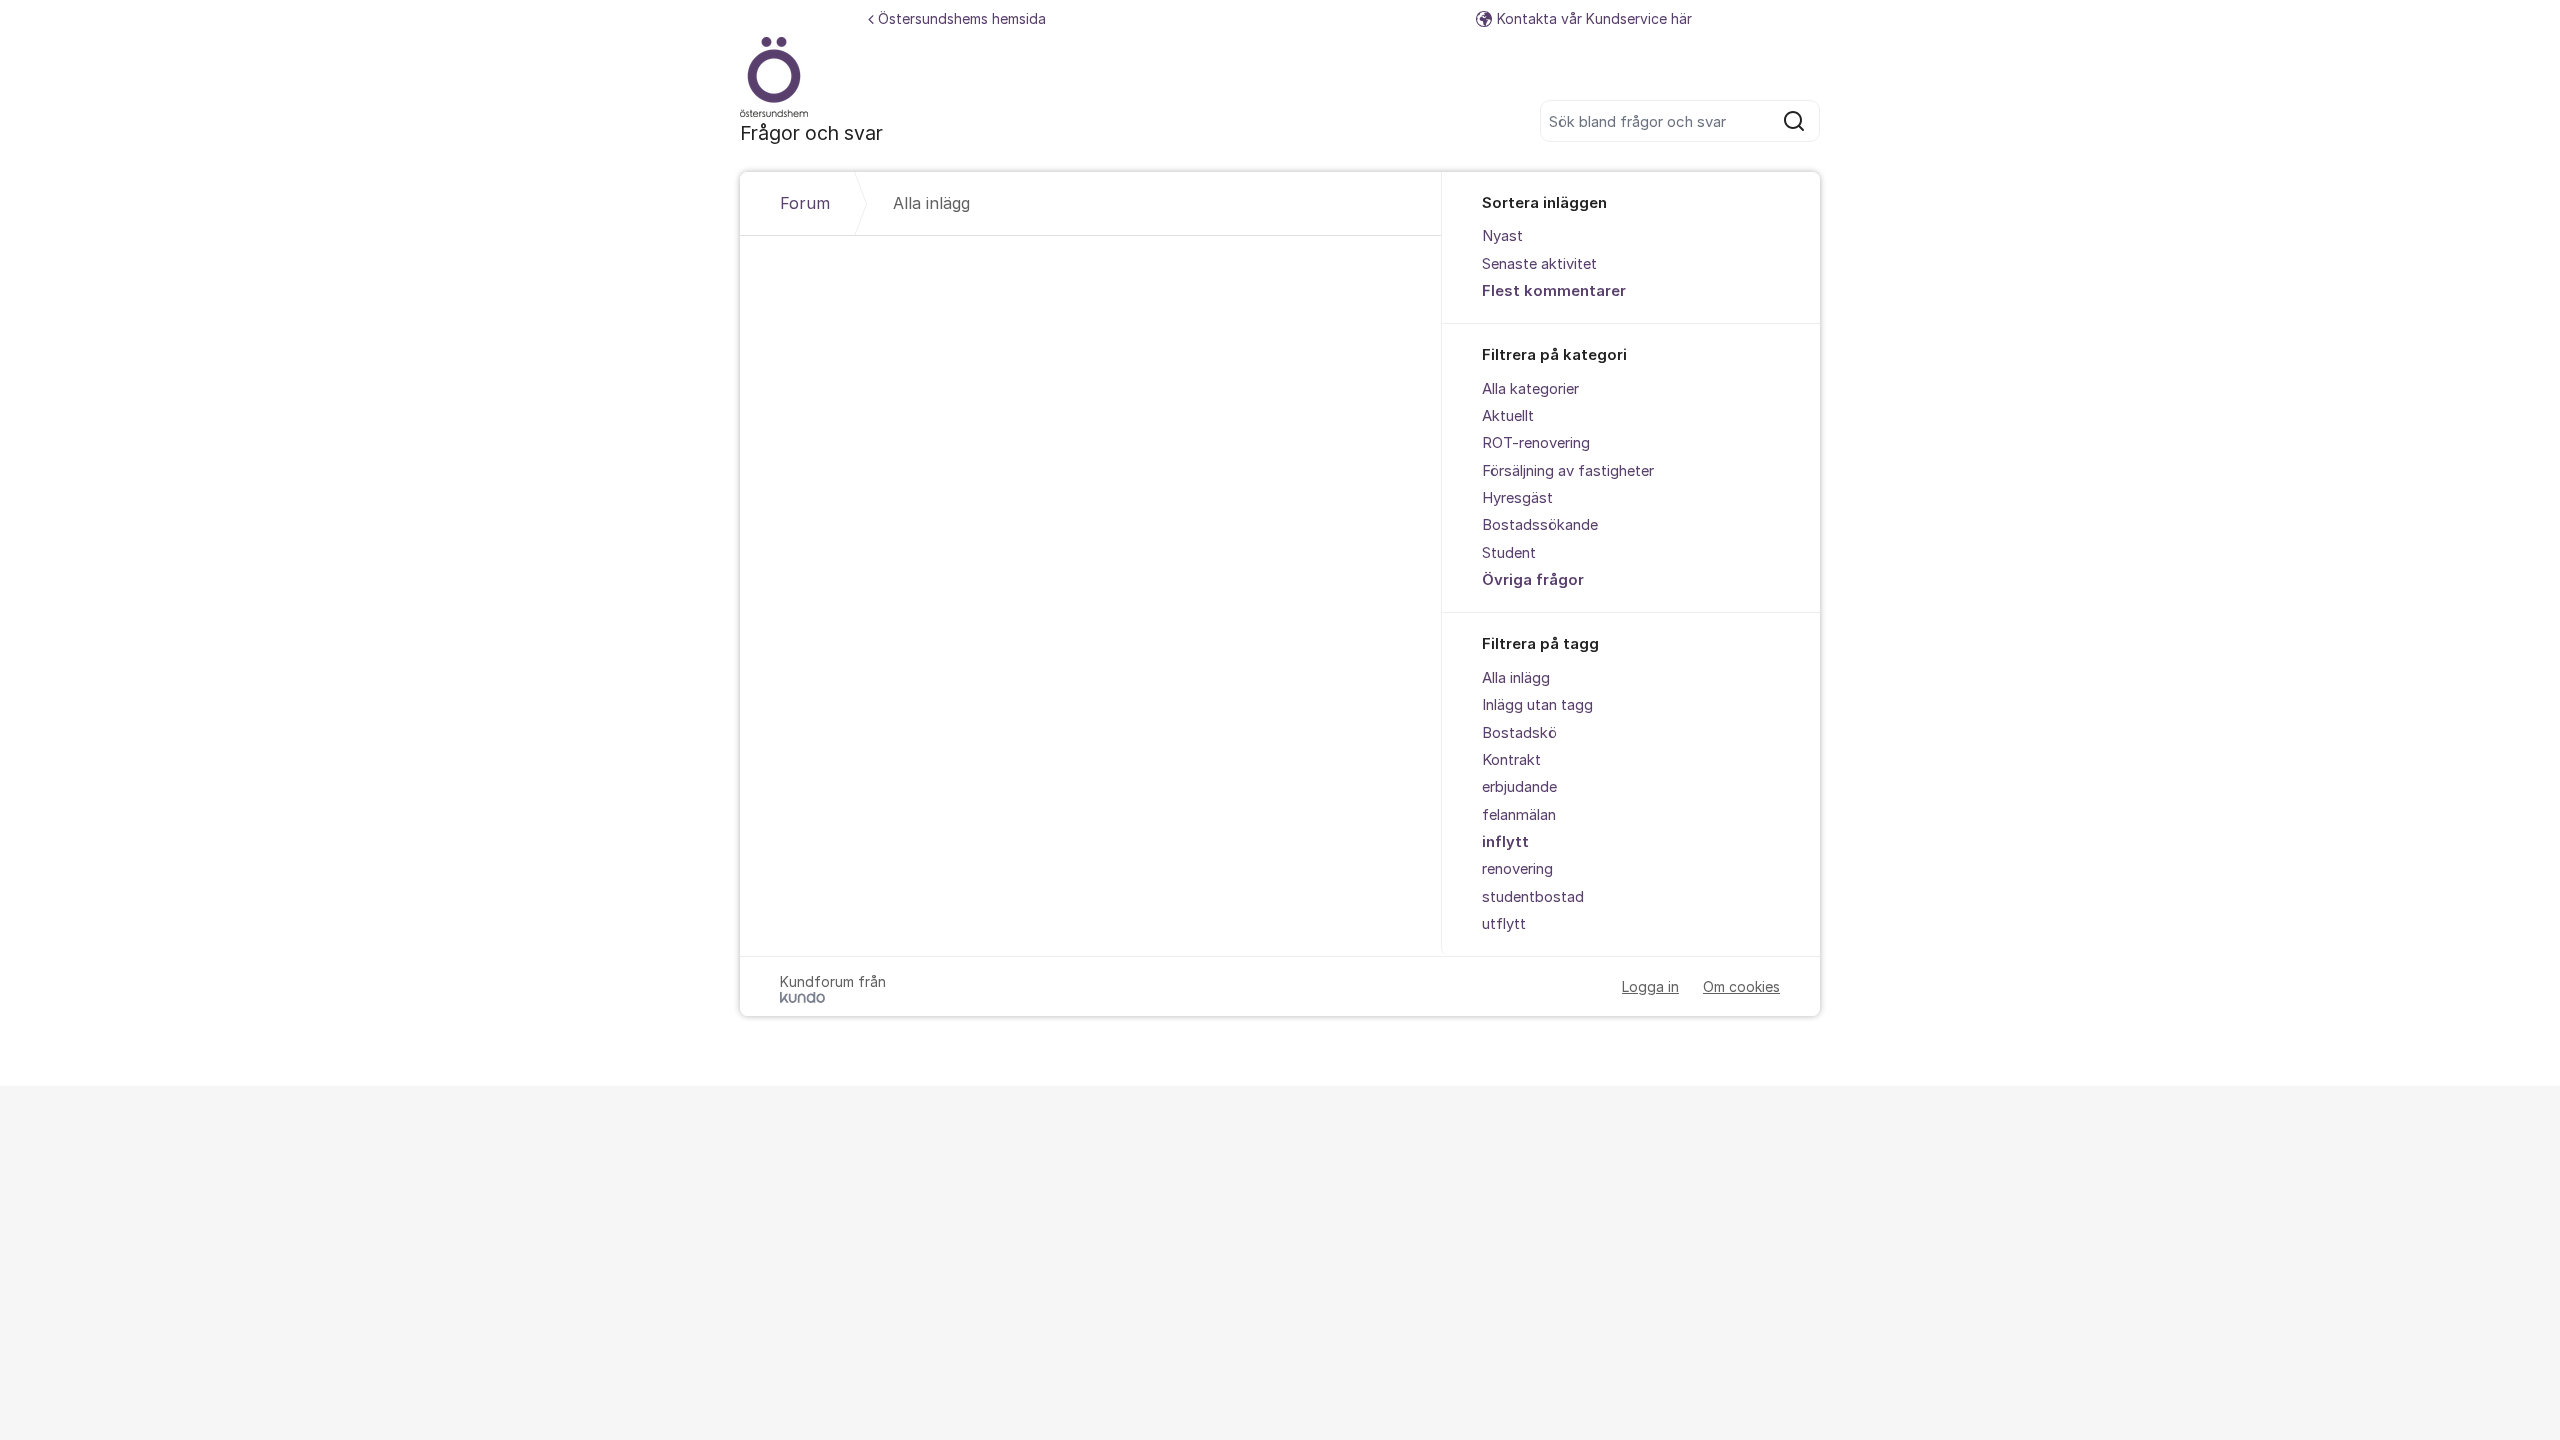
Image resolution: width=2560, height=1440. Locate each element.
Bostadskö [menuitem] (1519, 733)
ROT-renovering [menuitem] (1536, 443)
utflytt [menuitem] (1504, 924)
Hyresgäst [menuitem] (1517, 498)
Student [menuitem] (1509, 553)
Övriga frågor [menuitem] (1533, 580)
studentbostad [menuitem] (1533, 897)
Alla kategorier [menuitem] (1530, 389)
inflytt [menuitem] (1505, 842)
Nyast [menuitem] (1502, 236)
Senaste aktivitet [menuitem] (1539, 264)
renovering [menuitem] (1517, 869)
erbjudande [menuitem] (1519, 787)
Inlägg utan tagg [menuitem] (1537, 705)
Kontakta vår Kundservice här (1594, 18)
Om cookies (1741, 986)
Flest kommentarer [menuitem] (1554, 291)
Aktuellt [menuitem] (1508, 416)
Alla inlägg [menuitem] (1516, 678)
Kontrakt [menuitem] (1511, 760)
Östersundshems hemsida (962, 18)
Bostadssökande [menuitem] (1540, 525)
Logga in (1650, 986)
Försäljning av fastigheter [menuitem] (1568, 471)
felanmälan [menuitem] (1519, 815)
